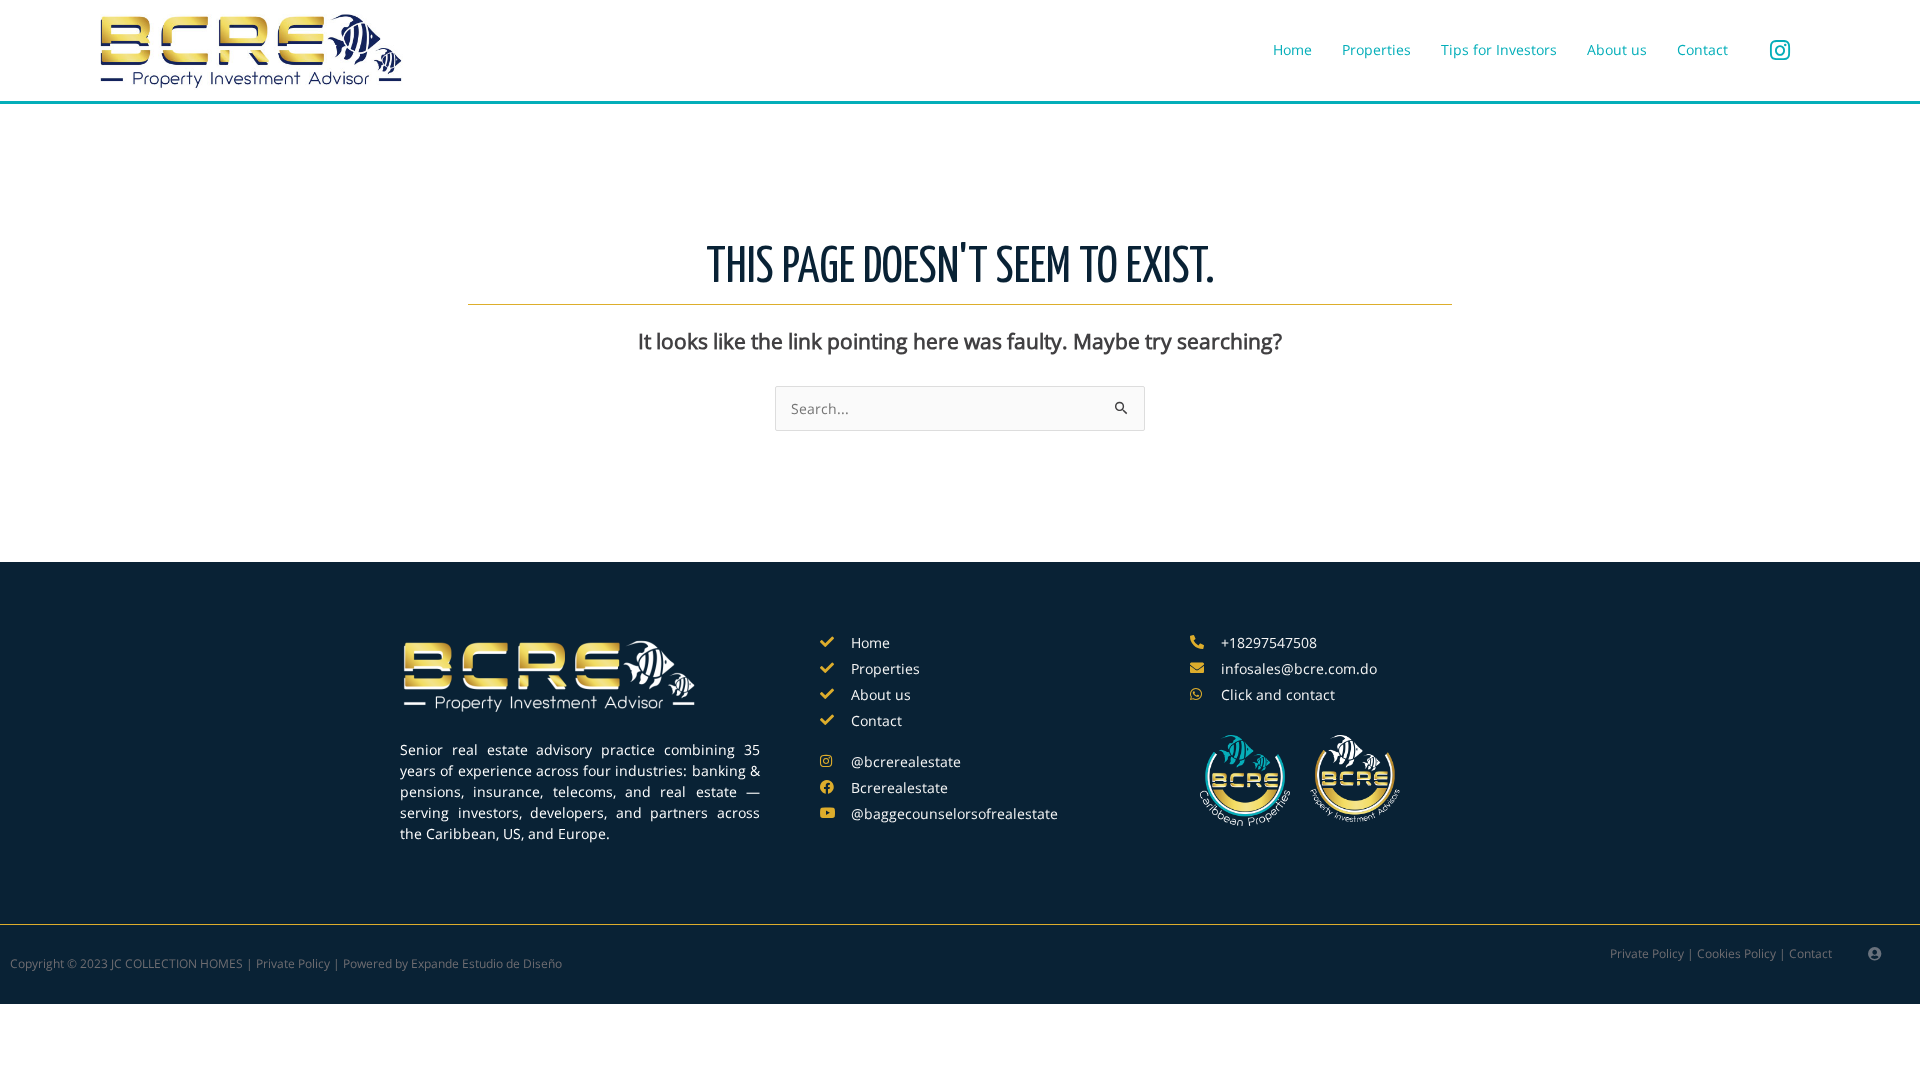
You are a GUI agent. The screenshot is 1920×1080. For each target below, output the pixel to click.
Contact (1702, 49)
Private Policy (1647, 953)
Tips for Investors (1499, 49)
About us (1617, 49)
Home (1292, 49)
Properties (1376, 49)
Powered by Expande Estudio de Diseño (452, 963)
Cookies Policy (1736, 953)
